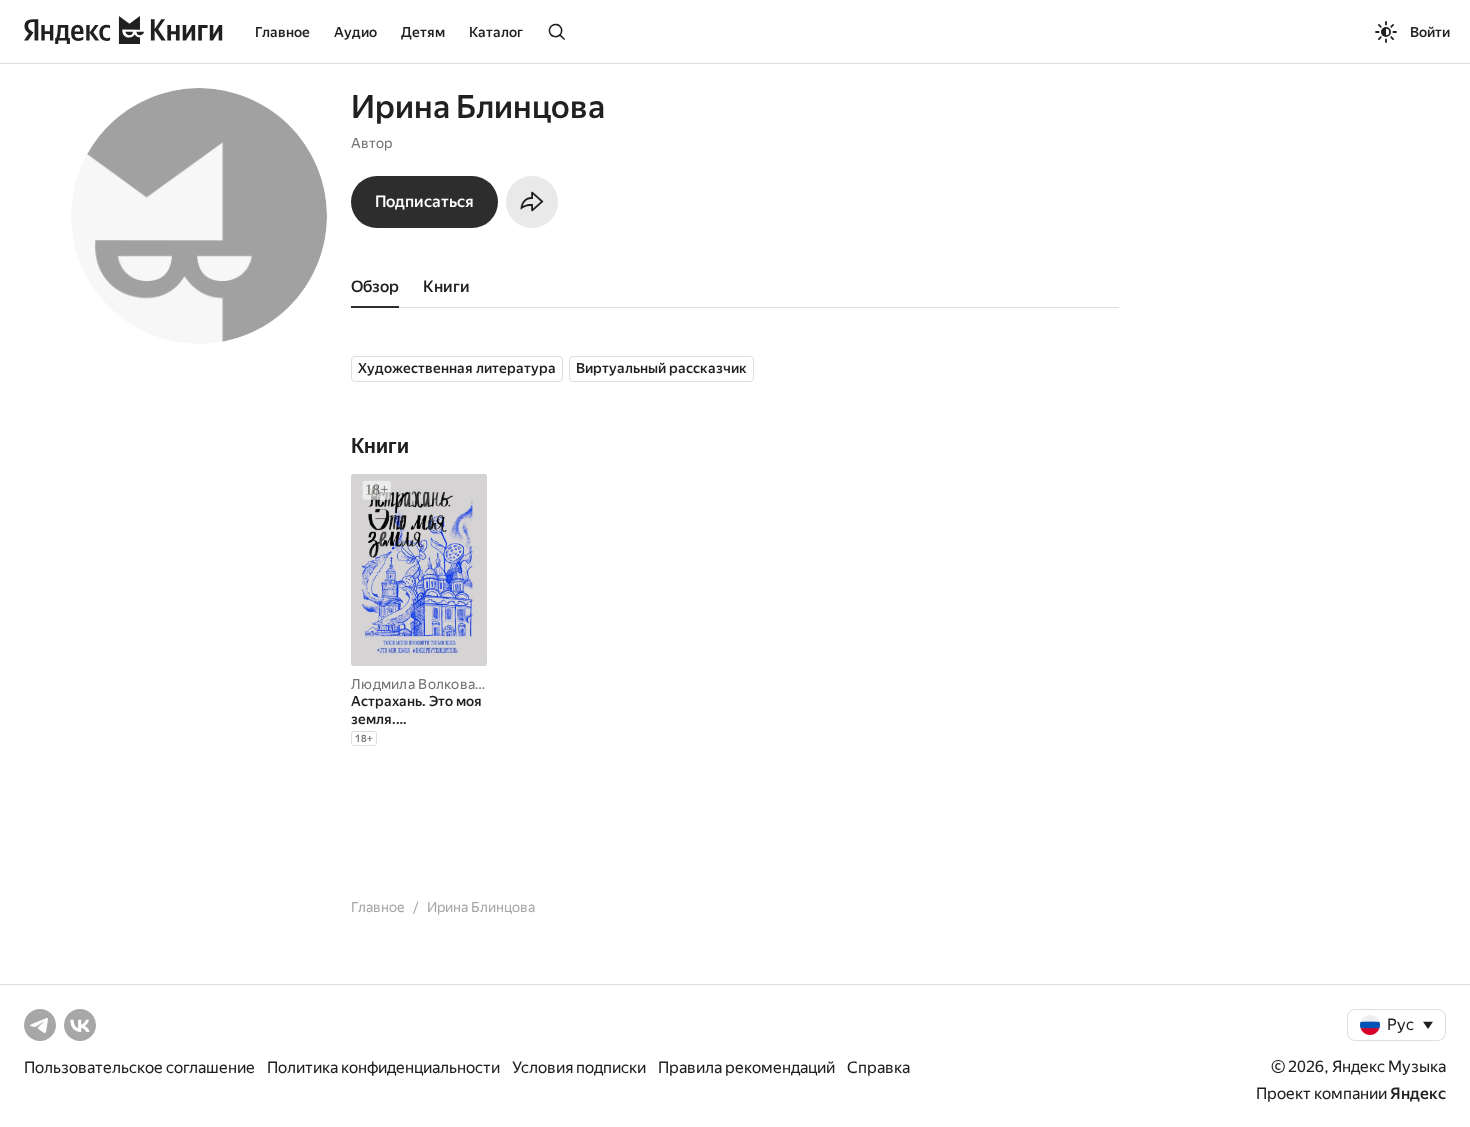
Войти (1430, 32)
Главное (282, 32)
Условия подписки (579, 1067)
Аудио (355, 32)
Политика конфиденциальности (383, 1067)
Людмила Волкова (413, 684)
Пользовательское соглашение (139, 1067)
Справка (878, 1067)
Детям (423, 32)
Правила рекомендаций (746, 1067)
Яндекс (1418, 1093)
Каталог (496, 32)
